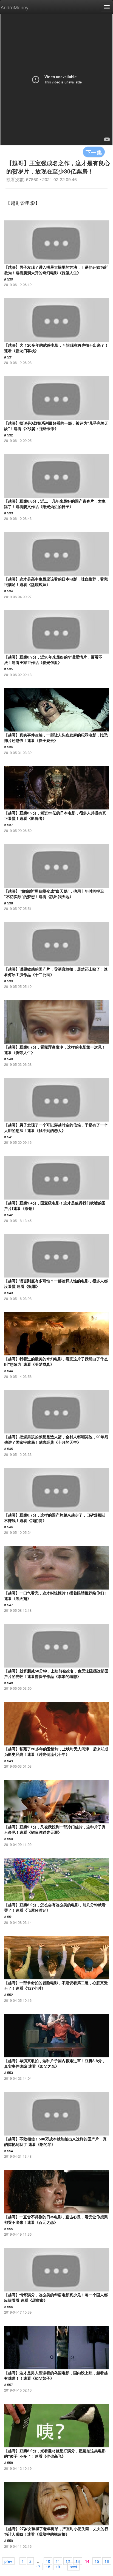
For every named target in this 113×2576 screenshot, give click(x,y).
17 (38, 2566)
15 (97, 2561)
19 (58, 2566)
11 (58, 2561)
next (73, 2566)
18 (48, 2566)
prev (8, 2561)
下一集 (94, 152)
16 (107, 2561)
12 (68, 2561)
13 (78, 2561)
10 (48, 2561)
